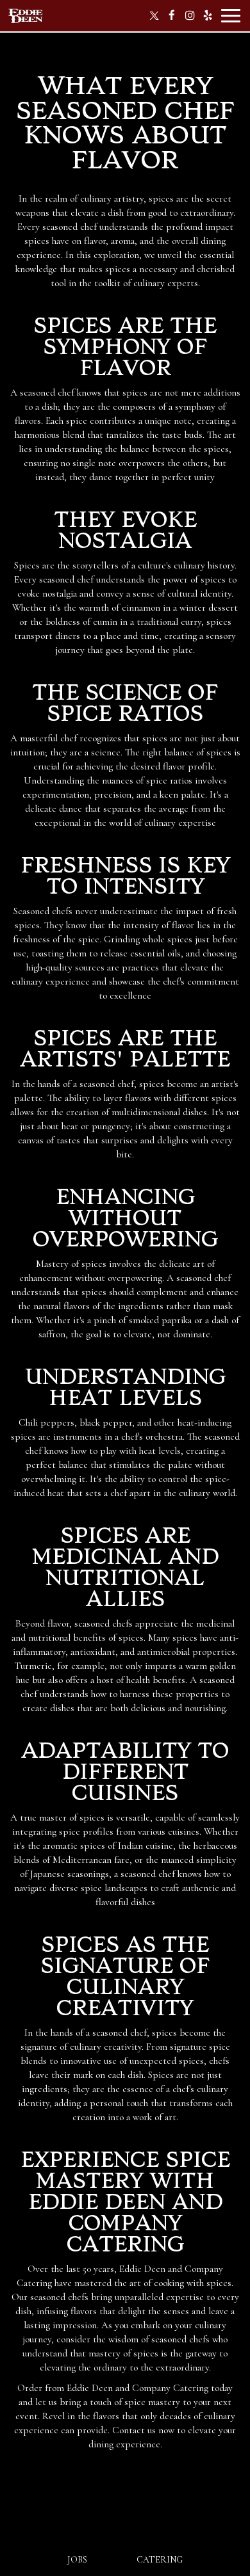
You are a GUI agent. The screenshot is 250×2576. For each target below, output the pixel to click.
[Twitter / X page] (154, 15)
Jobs (77, 2560)
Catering (160, 2560)
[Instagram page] (190, 15)
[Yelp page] (208, 15)
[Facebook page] (172, 15)
